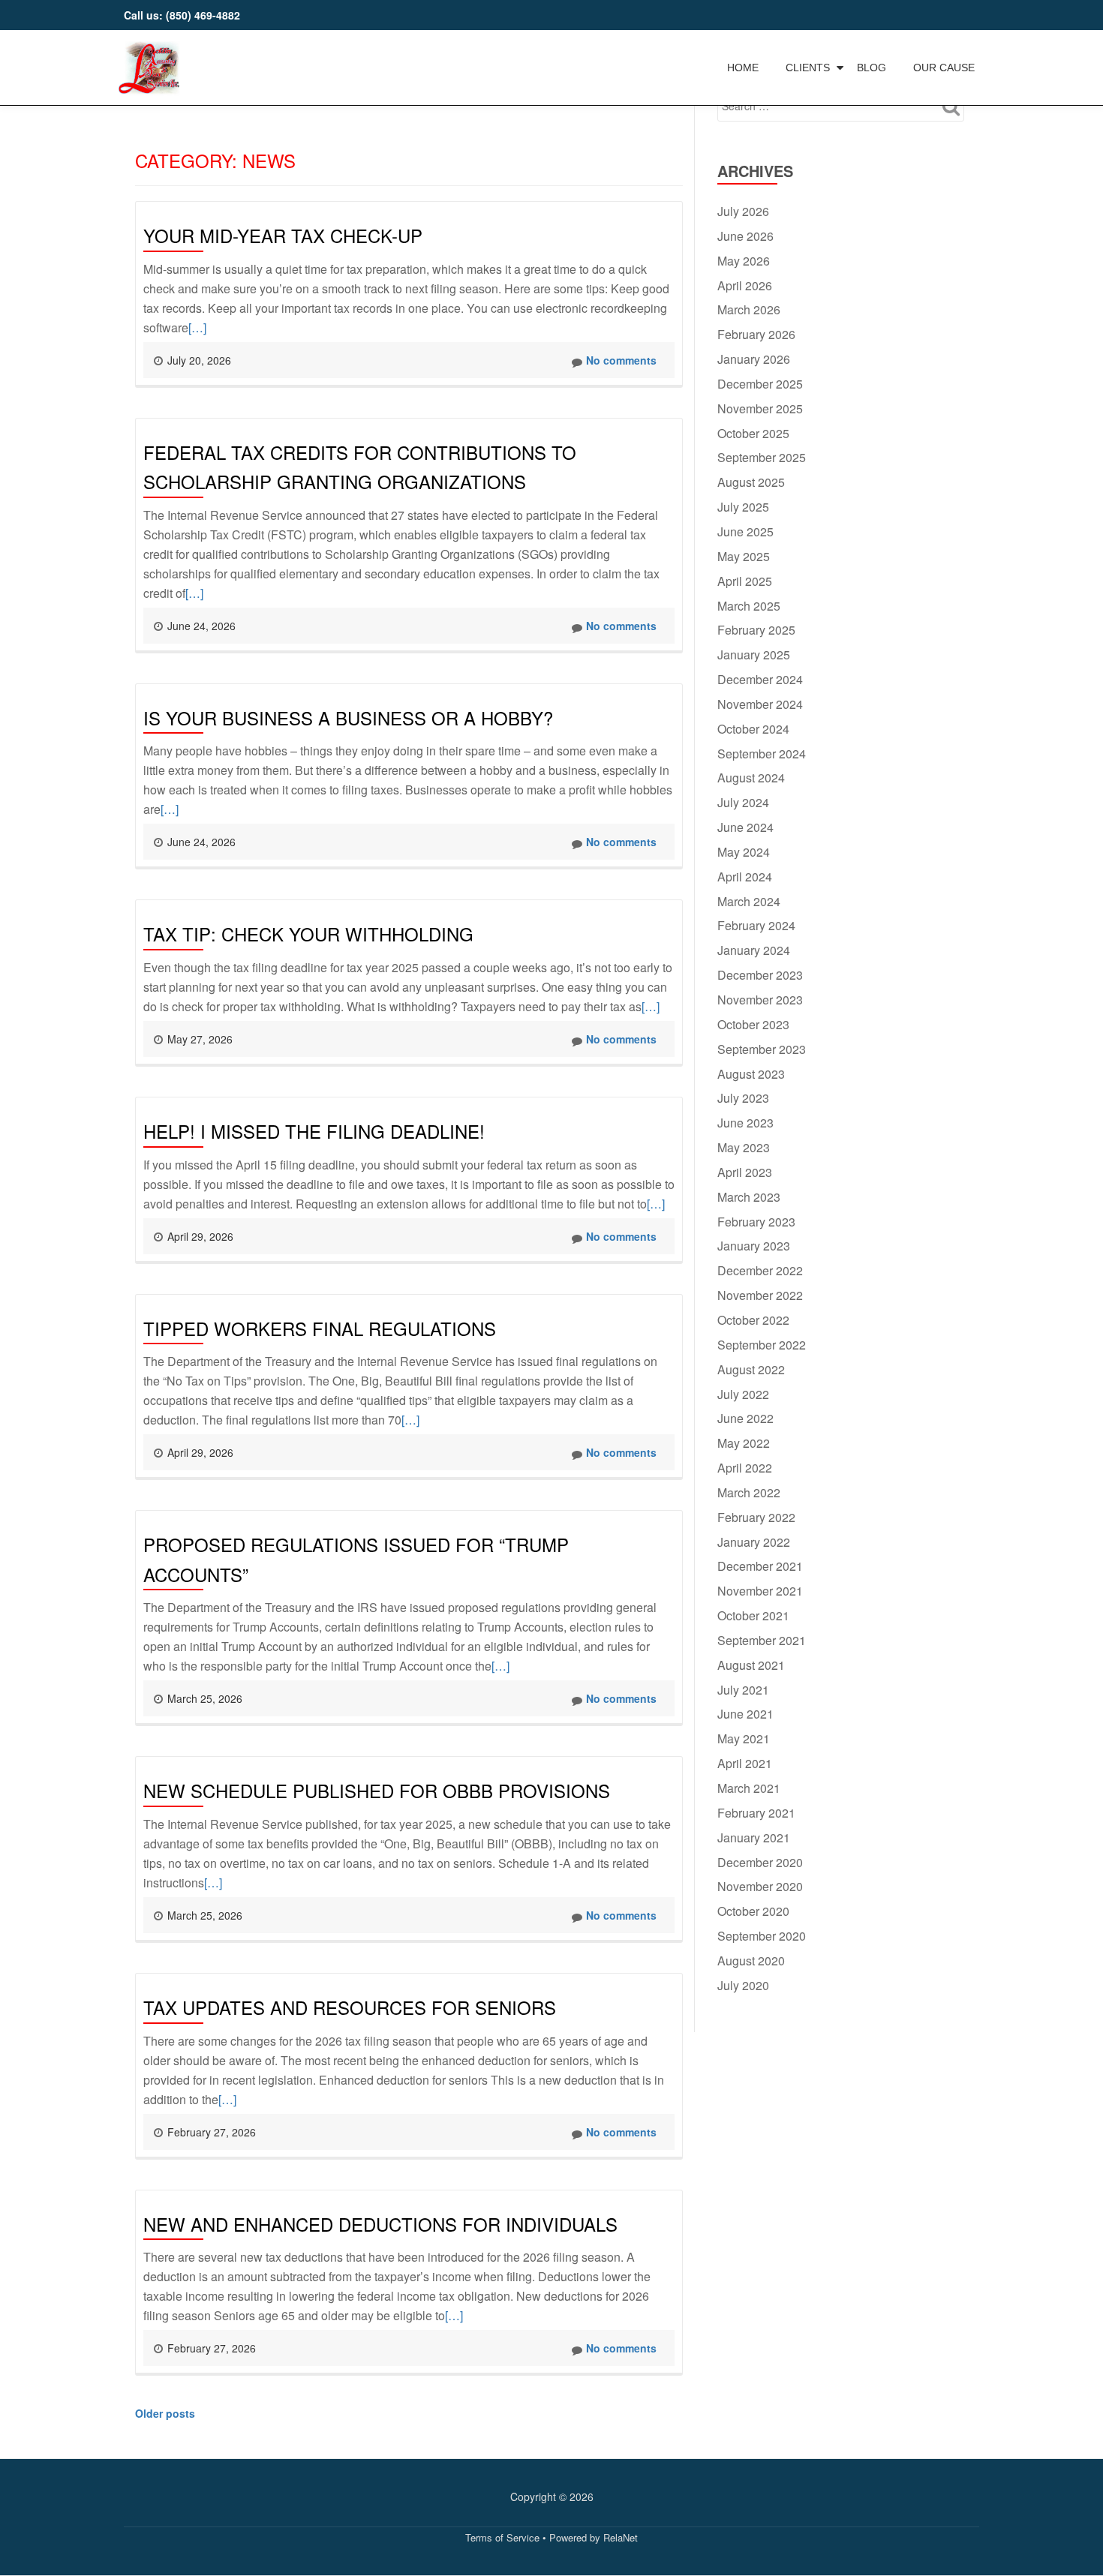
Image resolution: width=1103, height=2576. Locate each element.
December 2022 (760, 1270)
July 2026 (743, 211)
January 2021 (754, 1837)
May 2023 (744, 1147)
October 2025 (753, 433)
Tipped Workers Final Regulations (320, 1328)
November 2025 (760, 408)
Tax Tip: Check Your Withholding (308, 934)
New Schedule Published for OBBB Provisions (377, 1790)
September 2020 (762, 1936)
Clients (808, 68)
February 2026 (756, 334)
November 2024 (760, 704)
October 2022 (753, 1320)
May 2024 (744, 852)
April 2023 (745, 1172)
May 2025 (744, 556)
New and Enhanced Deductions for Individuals (380, 2224)
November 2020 (760, 1886)
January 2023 (754, 1246)
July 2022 (743, 1394)
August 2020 (751, 1961)
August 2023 (751, 1074)
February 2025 (756, 630)
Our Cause (944, 68)
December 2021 (760, 1566)
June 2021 (745, 1714)
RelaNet (621, 2537)
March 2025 (749, 606)
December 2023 (760, 975)
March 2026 (749, 309)
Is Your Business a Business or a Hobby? (348, 718)
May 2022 (744, 1443)
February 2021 (756, 1813)
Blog (872, 68)
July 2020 (743, 1985)
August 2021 (751, 1665)
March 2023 (749, 1197)
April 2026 (745, 285)
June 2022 (745, 1418)
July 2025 (743, 507)
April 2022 (745, 1468)
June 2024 (745, 827)
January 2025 (754, 655)
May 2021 (744, 1738)
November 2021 (760, 1591)
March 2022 (749, 1492)
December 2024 (760, 679)
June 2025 (745, 531)
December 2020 (760, 1862)
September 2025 (762, 457)
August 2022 (751, 1369)
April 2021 (745, 1763)
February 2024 (756, 925)
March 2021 (749, 1788)
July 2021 (743, 1690)
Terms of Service (502, 2537)
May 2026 (744, 261)
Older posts (165, 2413)
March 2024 (749, 901)
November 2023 (760, 1000)
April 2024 (745, 877)
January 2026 (754, 359)
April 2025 (745, 581)
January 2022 (754, 1542)
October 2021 (753, 1615)
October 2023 (753, 1024)
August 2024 (751, 778)
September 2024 (762, 754)
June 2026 (745, 236)
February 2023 (756, 1222)
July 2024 (743, 802)
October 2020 (753, 1911)
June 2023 (745, 1123)
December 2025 (760, 384)
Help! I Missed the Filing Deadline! (314, 1131)
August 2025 (751, 482)
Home (743, 68)
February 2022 (756, 1517)
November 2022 (760, 1295)
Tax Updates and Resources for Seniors (350, 2007)
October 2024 (753, 729)
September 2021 (762, 1640)
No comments (621, 360)
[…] (197, 327)
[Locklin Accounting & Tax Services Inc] (152, 56)
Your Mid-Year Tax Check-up (283, 235)
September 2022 (762, 1345)
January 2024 (754, 950)
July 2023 (743, 1098)
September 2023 (762, 1049)
